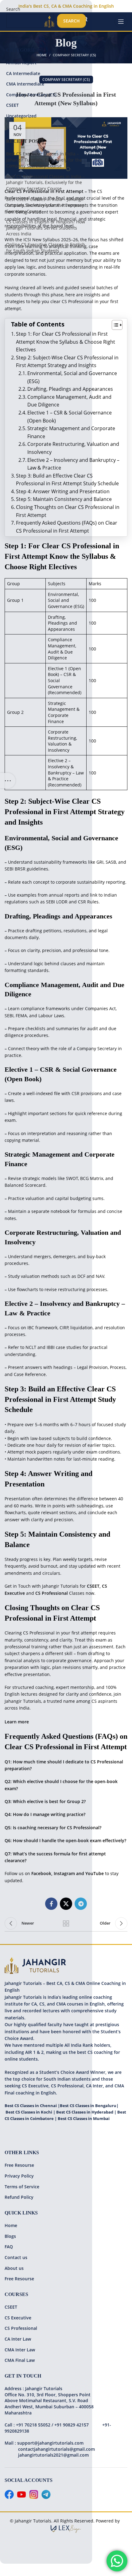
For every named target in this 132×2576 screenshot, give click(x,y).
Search (13, 9)
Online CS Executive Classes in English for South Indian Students (46, 248)
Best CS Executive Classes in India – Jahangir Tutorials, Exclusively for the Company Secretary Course (44, 160)
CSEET (93, 1586)
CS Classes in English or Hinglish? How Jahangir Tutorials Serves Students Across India (46, 228)
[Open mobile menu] (121, 22)
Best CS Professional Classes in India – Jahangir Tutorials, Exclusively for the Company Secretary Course (45, 182)
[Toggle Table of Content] (114, 325)
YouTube (95, 1873)
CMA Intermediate (25, 84)
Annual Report (21, 63)
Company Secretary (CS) (31, 95)
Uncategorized (21, 116)
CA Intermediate (23, 73)
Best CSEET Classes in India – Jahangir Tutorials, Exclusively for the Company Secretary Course (45, 205)
